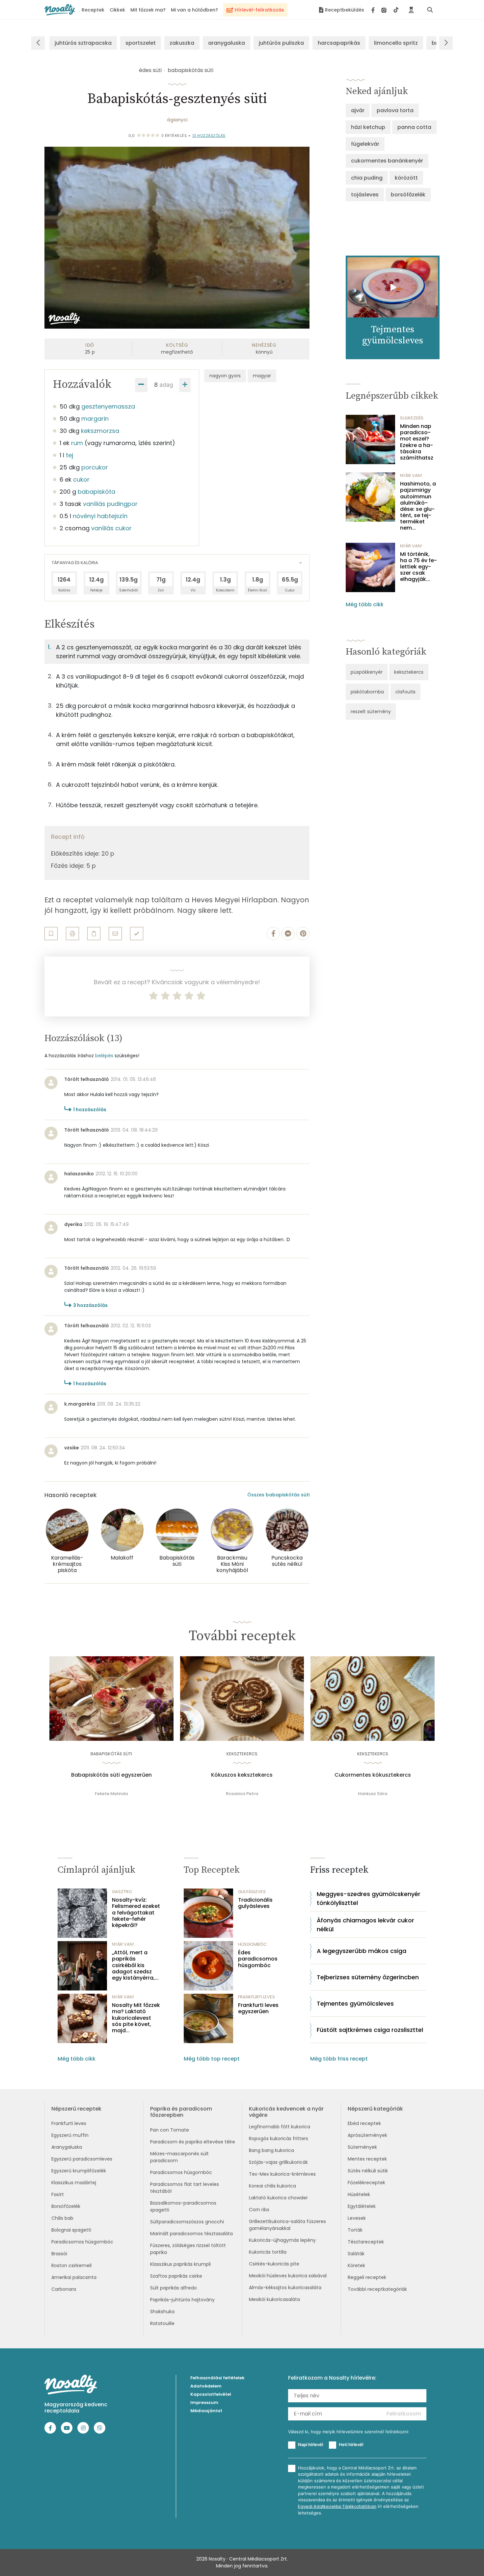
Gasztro (122, 1892)
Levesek (357, 2218)
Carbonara (64, 2289)
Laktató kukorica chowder (278, 2198)
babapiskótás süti (190, 70)
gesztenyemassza (108, 406)
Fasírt (58, 2194)
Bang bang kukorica (271, 2150)
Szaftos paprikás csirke (176, 2276)
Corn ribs (259, 2210)
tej (69, 455)
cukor (81, 479)
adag (166, 385)
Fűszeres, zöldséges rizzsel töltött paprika (188, 2249)
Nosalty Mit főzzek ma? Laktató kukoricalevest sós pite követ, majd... (136, 2018)
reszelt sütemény (371, 712)
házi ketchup (368, 127)
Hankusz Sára (373, 1794)
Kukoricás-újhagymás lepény (282, 2240)
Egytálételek (362, 2206)
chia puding (367, 178)
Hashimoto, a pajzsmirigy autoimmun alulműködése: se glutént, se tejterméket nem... (418, 506)
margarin (95, 419)
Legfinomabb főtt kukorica (280, 2127)
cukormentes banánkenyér (387, 161)
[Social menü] (385, 10)
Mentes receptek (367, 2159)
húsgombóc (252, 1944)
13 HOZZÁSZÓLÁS (209, 136)
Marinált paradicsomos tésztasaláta (191, 2234)
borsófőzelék (408, 195)
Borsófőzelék (66, 2206)
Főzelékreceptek (366, 2183)
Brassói (59, 2254)
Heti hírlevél (351, 2444)
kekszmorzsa (100, 431)
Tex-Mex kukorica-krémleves (282, 2174)
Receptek (93, 10)
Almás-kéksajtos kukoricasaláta (285, 2288)
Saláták (356, 2254)
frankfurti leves (256, 1997)
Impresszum (204, 2402)
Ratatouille (162, 2323)
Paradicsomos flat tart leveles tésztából (185, 2188)
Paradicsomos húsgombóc (82, 2242)
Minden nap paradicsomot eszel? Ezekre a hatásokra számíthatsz (417, 442)
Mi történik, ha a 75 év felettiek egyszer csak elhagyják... (418, 567)
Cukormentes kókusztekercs (373, 1775)
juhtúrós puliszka (281, 43)
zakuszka (182, 43)
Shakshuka (162, 2312)
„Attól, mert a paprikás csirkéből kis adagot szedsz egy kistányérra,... (135, 1965)
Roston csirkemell (71, 2265)
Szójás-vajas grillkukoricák (278, 2162)
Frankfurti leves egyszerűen (258, 2008)
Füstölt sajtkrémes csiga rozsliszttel (370, 2030)
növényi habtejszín (100, 516)
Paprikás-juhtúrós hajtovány (182, 2300)
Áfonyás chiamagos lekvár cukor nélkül (365, 1925)
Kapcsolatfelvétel (211, 2394)
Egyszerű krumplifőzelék (79, 2171)
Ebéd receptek (364, 2123)
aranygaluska (227, 43)
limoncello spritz (396, 43)
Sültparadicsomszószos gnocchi (187, 2222)
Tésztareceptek (366, 2242)
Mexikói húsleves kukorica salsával (288, 2276)
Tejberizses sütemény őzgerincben (368, 1977)
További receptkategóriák (377, 2289)
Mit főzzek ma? (148, 10)
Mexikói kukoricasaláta (274, 2299)
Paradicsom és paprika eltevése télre (193, 2142)
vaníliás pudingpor (110, 504)
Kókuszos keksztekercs (242, 1775)
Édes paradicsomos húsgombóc (258, 1959)
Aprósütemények (367, 2135)
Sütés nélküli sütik (368, 2171)
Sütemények (362, 2147)
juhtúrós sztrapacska (83, 43)
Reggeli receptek (367, 2277)
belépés (104, 1056)
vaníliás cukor (111, 528)
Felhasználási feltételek (217, 2378)
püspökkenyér (367, 672)
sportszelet (141, 43)
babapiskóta (96, 492)
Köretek (356, 2265)
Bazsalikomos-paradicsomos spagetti (183, 2206)
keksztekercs (409, 672)
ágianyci (177, 120)
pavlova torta (395, 110)
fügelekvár (365, 144)
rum (77, 443)
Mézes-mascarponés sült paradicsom (179, 2157)
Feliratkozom (404, 2414)
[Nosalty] (60, 10)
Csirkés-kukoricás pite (274, 2264)
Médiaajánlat (206, 2411)
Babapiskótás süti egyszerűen (111, 1775)
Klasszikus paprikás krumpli (180, 2264)
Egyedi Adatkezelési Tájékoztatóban (337, 2506)
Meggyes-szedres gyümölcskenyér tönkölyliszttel (369, 1898)
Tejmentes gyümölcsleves (355, 2003)
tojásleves (365, 195)
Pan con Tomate (170, 2130)
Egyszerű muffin (70, 2135)
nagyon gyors (225, 376)
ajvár (358, 110)
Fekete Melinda (111, 1794)
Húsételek (359, 2194)
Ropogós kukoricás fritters (279, 2138)
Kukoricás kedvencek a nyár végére (286, 2112)
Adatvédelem (206, 2386)
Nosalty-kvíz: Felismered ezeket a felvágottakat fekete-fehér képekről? (136, 1913)
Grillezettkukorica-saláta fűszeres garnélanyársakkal (287, 2225)
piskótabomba (367, 692)
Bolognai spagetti (71, 2230)
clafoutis (405, 692)
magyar (262, 376)
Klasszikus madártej (74, 2183)
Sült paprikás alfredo (174, 2288)
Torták (355, 2230)
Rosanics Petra (242, 1794)
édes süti (150, 70)
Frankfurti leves (69, 2123)
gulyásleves (252, 1892)
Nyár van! (411, 475)
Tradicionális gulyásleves (255, 1903)
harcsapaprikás (339, 43)
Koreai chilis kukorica (272, 2186)
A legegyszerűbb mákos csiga (362, 1951)
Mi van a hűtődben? (194, 10)
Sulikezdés (412, 418)
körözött (406, 178)
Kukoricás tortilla (268, 2252)
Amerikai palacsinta (74, 2277)
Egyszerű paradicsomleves (82, 2159)
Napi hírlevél (310, 2444)
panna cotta (414, 127)
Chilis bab (62, 2218)
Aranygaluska (67, 2147)
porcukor (95, 467)
